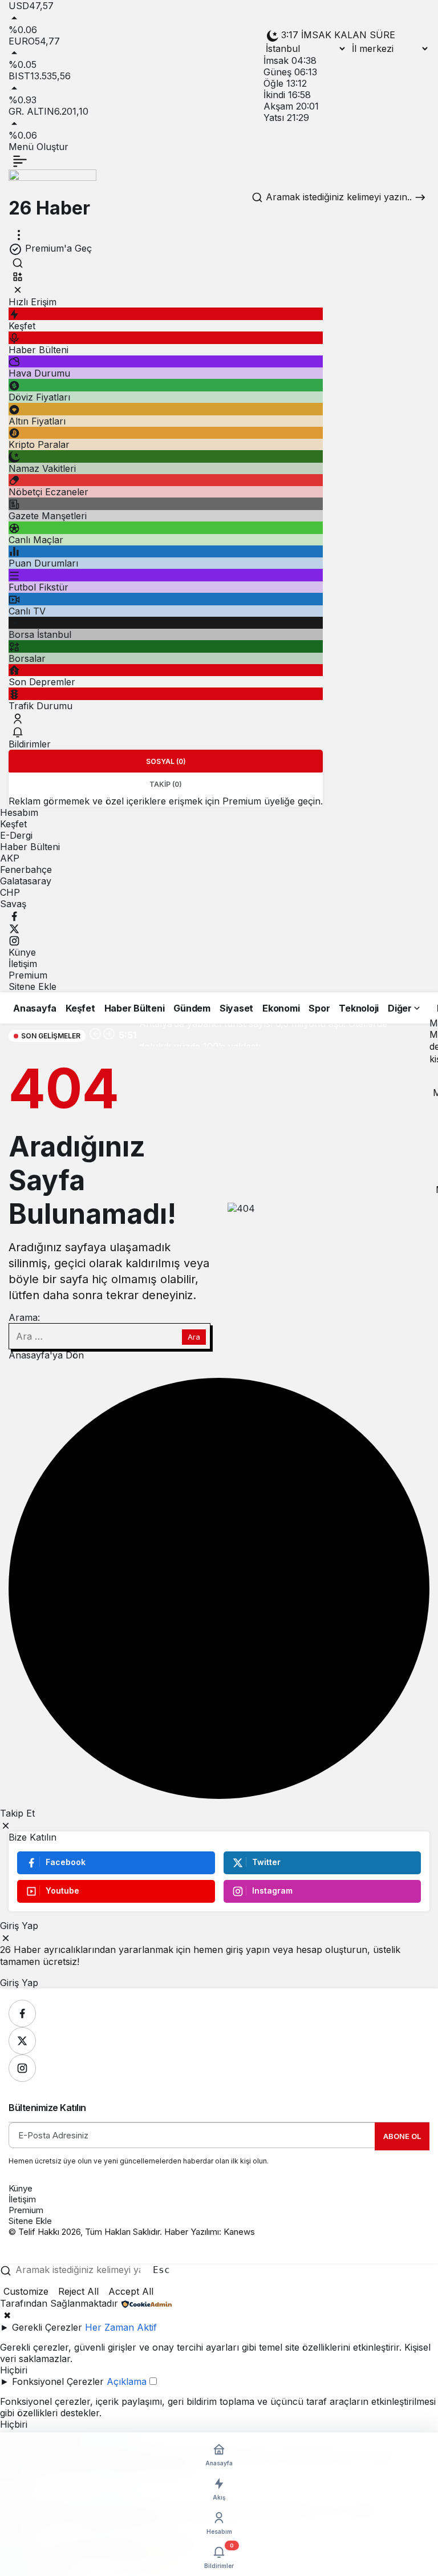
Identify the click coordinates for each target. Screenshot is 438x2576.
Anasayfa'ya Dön (46, 1355)
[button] (18, 276)
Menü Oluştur (38, 147)
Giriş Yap (19, 1983)
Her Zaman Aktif (121, 2327)
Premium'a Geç (57, 248)
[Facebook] (14, 915)
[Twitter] (14, 928)
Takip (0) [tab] (166, 784)
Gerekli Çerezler (47, 2327)
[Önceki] (95, 1035)
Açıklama (127, 2381)
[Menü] (20, 161)
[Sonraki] (109, 1035)
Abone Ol (402, 2136)
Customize (26, 2291)
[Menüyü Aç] (19, 235)
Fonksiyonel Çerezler (58, 2381)
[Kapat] (18, 290)
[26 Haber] (52, 182)
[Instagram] (14, 940)
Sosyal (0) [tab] (166, 761)
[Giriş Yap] (18, 718)
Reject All (78, 2291)
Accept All (131, 2291)
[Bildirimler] (18, 732)
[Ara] (18, 263)
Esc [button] (161, 2270)
